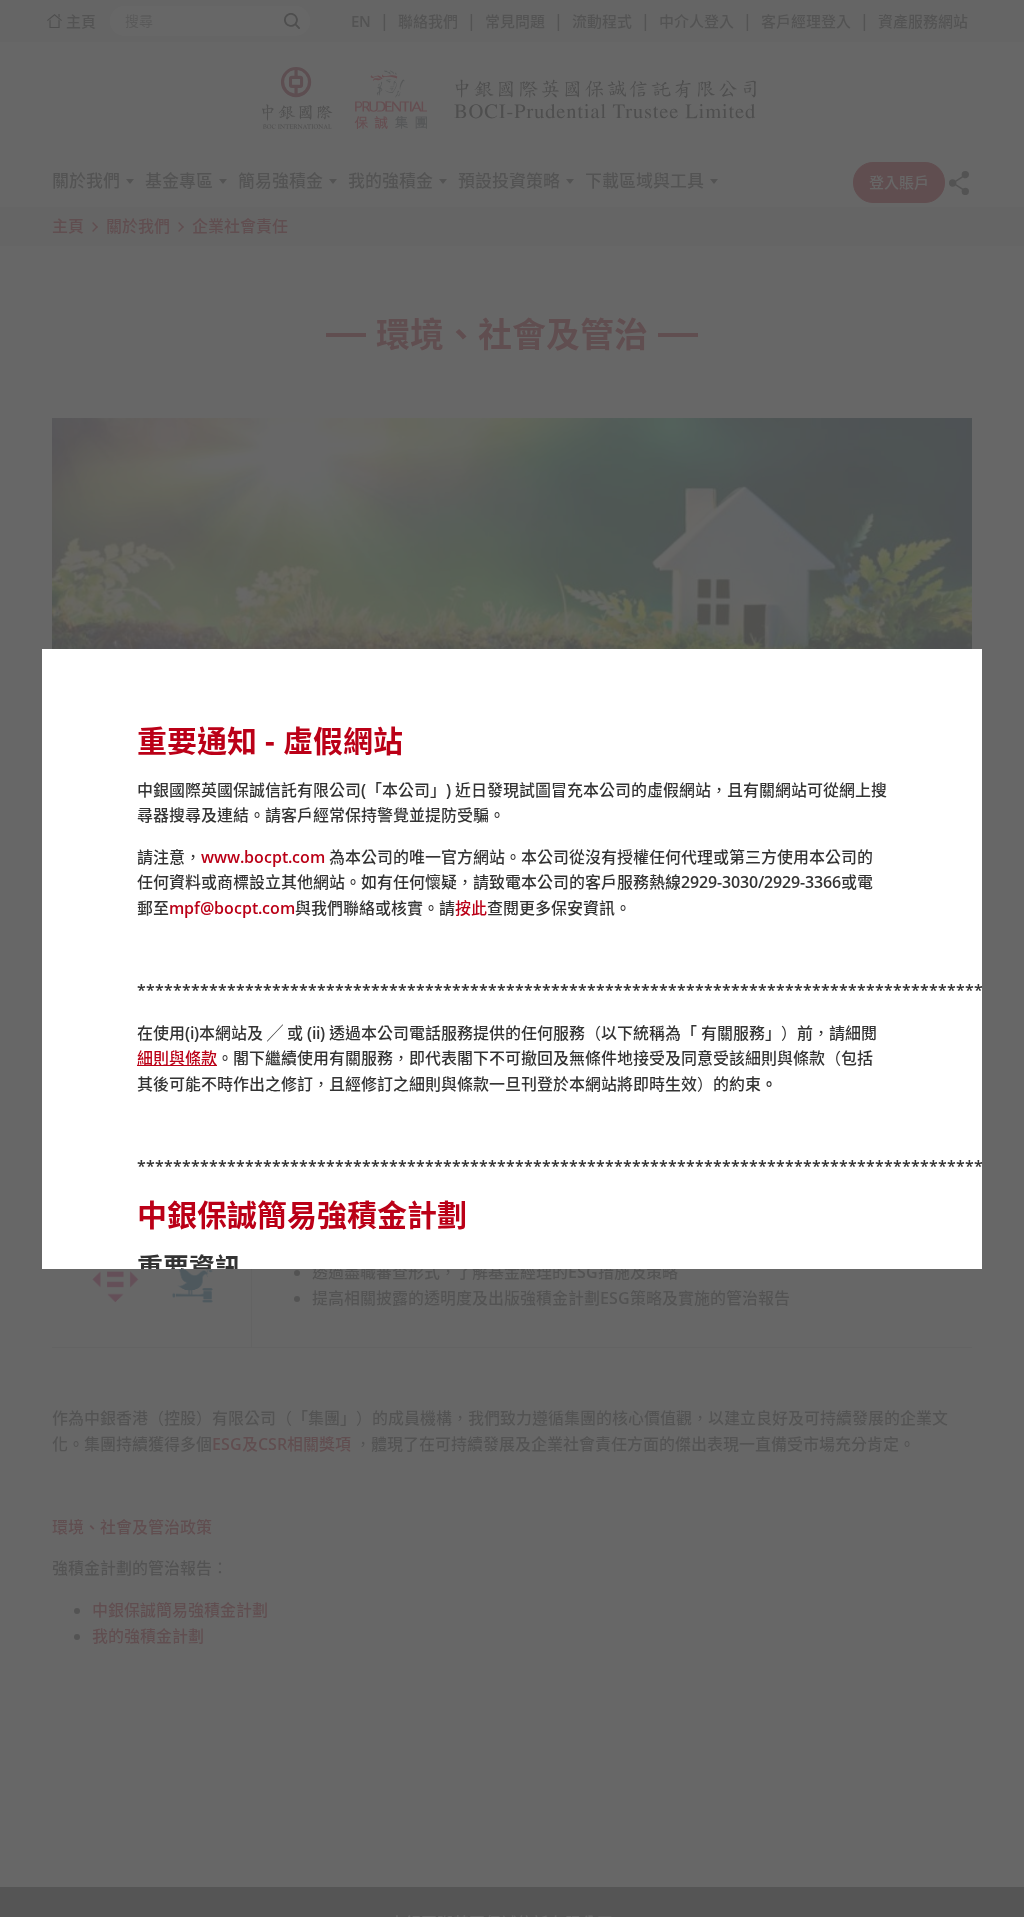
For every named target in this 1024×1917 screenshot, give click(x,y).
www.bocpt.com (263, 857)
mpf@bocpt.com (232, 908)
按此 (471, 908)
